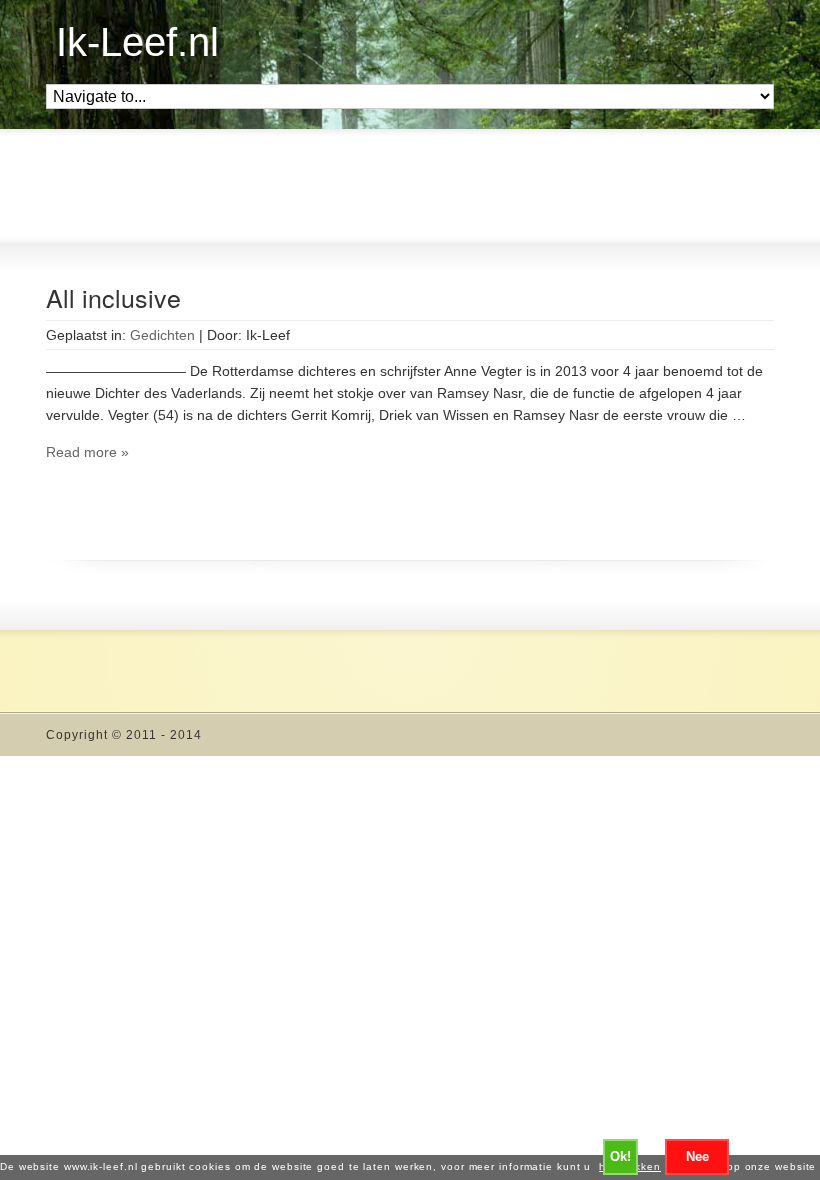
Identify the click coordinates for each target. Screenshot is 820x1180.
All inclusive (113, 297)
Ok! (620, 1156)
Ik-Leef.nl (137, 42)
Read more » (87, 452)
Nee (697, 1156)
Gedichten (162, 335)
